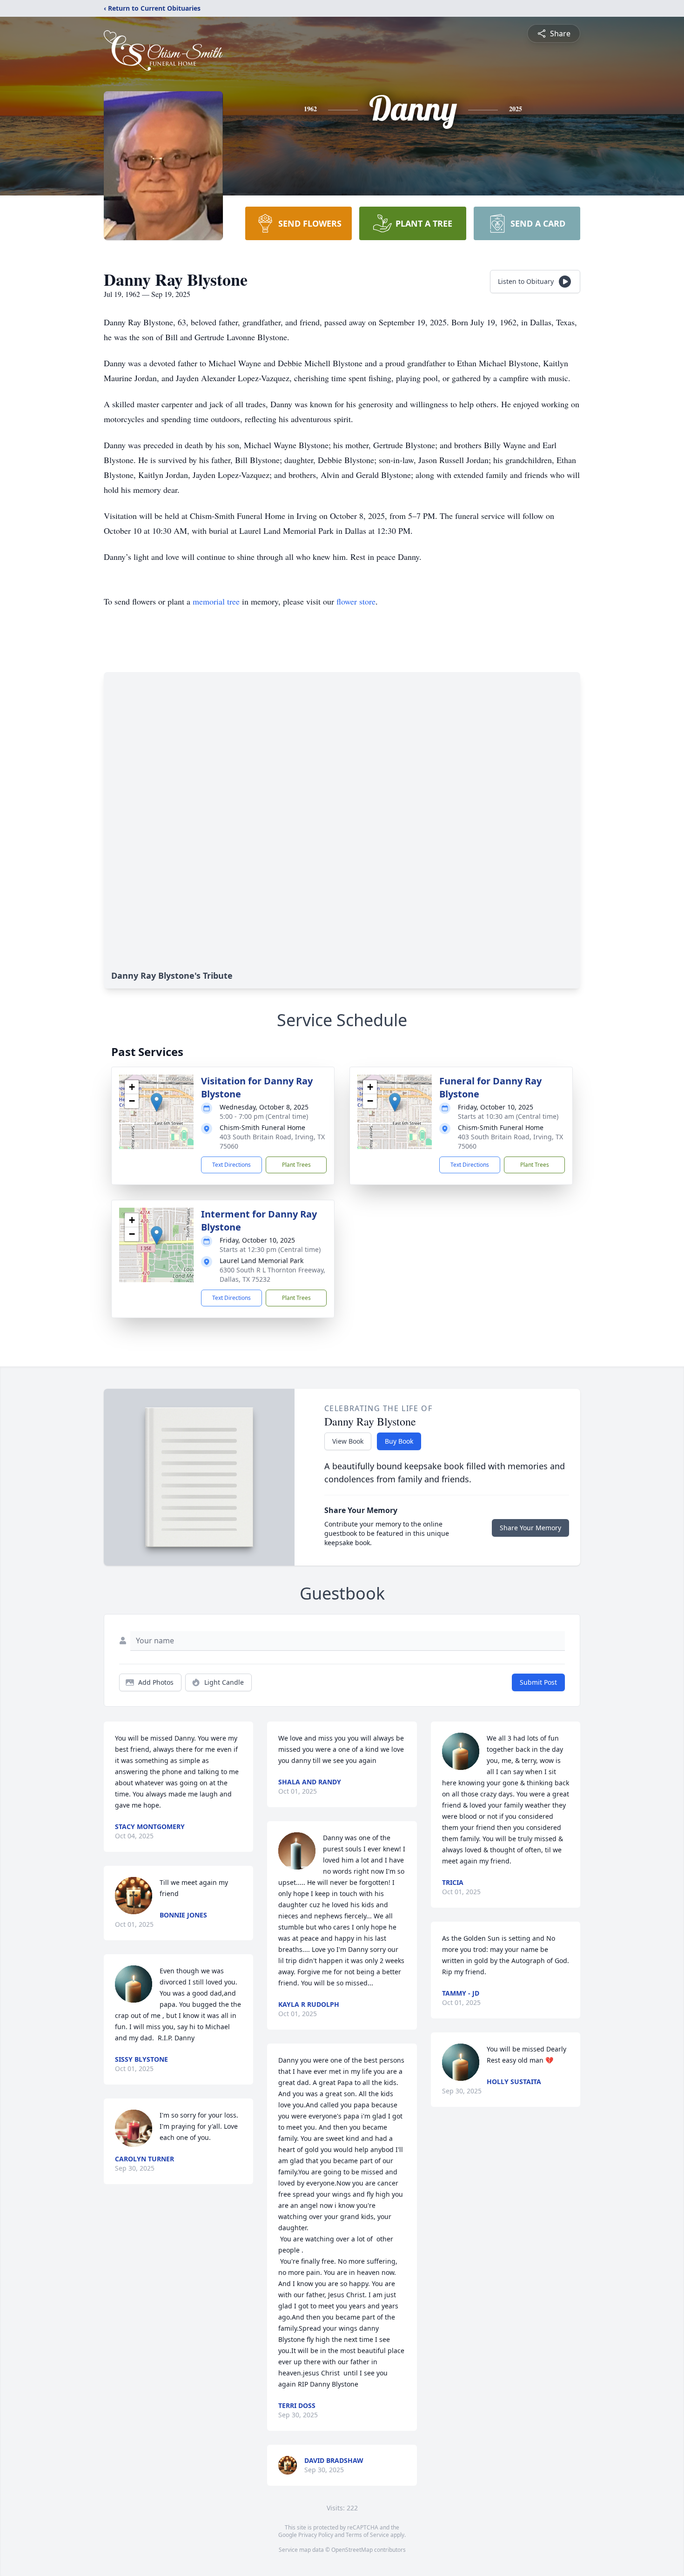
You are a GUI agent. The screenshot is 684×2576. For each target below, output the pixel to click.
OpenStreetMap (352, 2550)
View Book (348, 1441)
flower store (356, 601)
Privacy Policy (316, 2535)
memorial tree (216, 601)
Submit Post (538, 1682)
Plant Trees (296, 1165)
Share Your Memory (530, 1528)
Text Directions (231, 1165)
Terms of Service (367, 2535)
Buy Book (399, 1441)
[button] (157, 1102)
